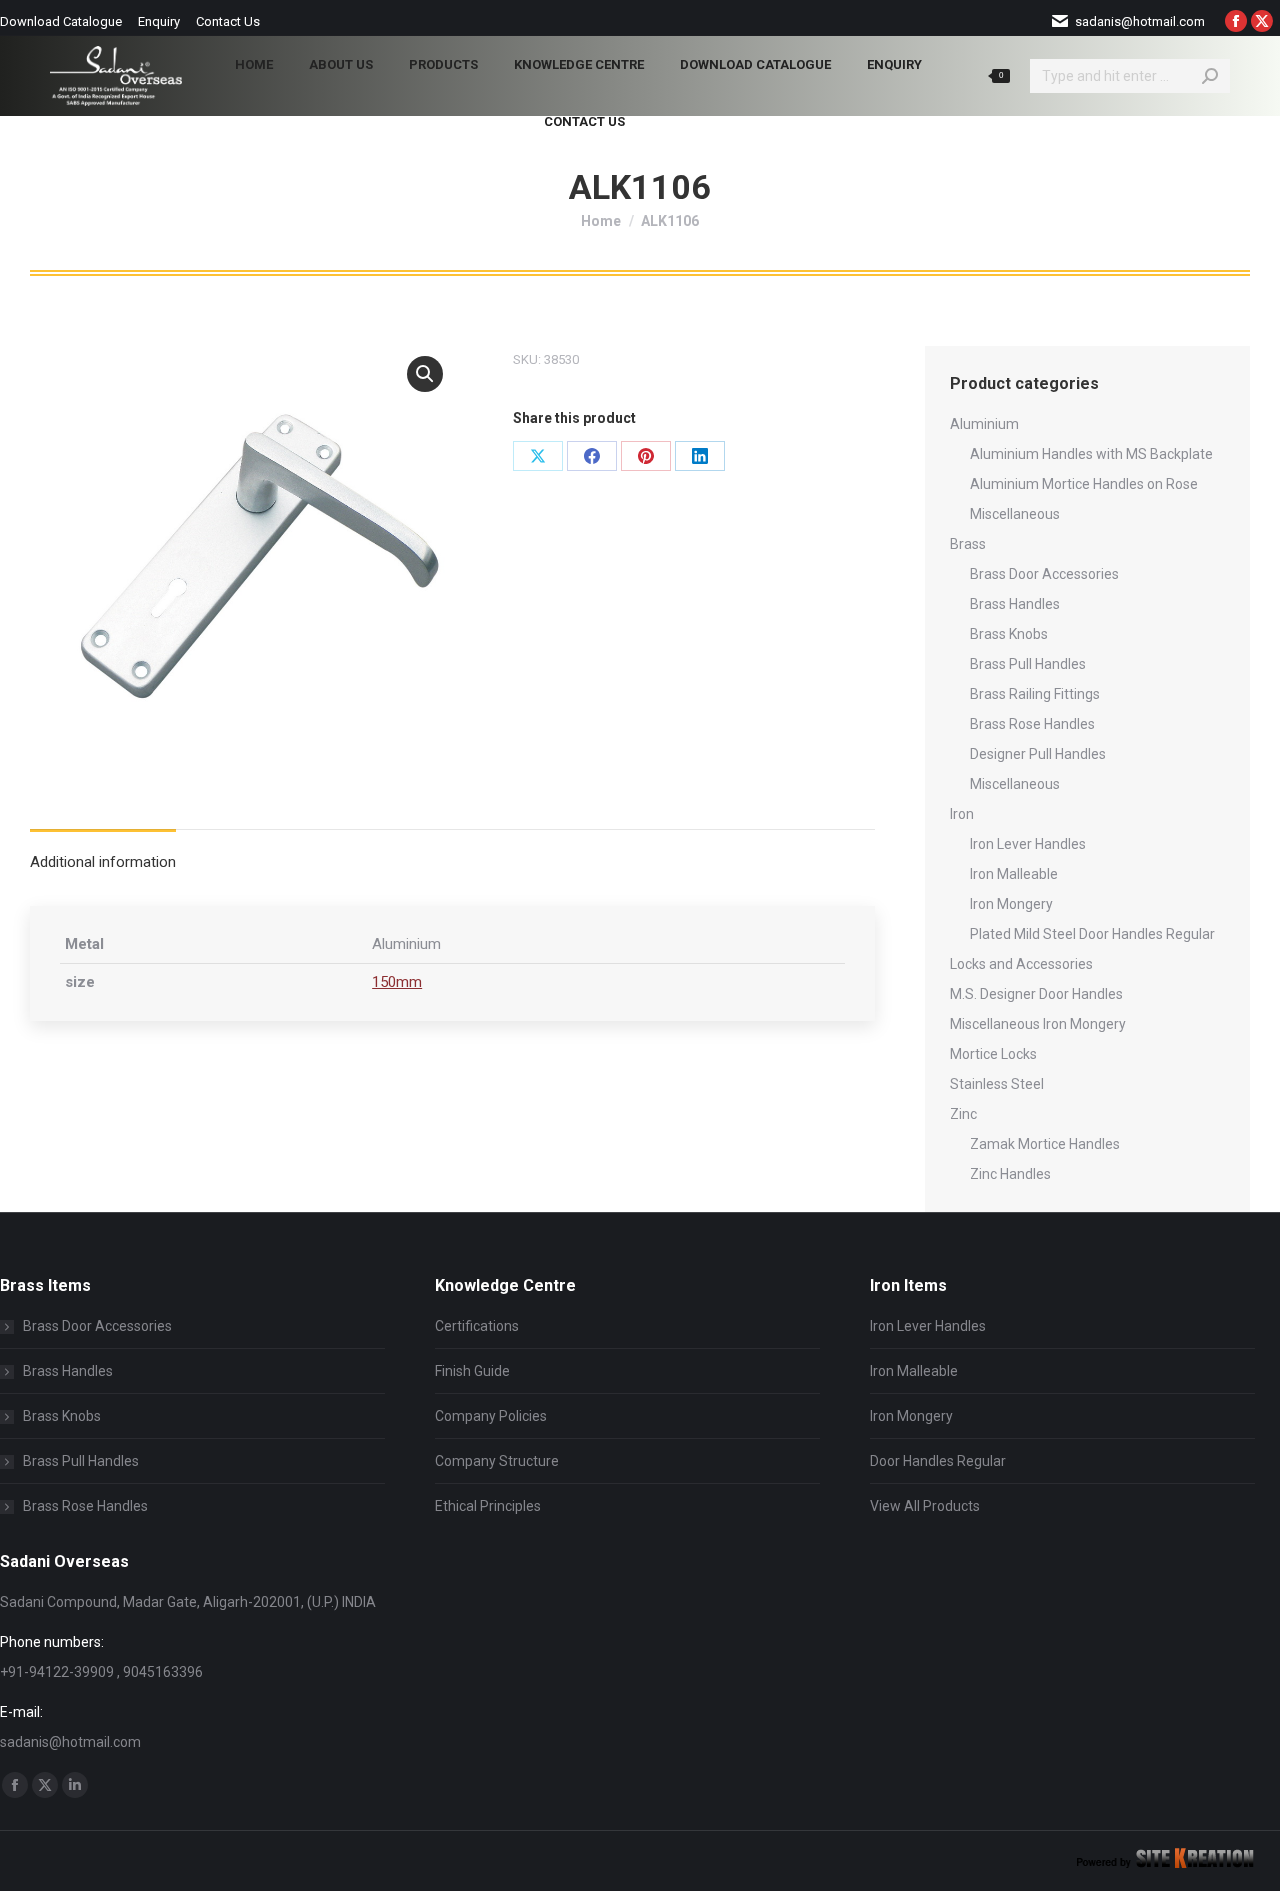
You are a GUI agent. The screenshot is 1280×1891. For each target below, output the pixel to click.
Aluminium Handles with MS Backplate (1091, 454)
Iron (962, 814)
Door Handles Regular (938, 1461)
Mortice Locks (993, 1054)
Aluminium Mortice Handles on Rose (1084, 484)
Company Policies (491, 1416)
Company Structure (497, 1461)
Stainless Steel (997, 1084)
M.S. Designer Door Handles (1036, 994)
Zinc (963, 1114)
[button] (425, 374)
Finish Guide (472, 1371)
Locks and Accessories (1021, 964)
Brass (968, 544)
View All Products (925, 1506)
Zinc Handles (1010, 1174)
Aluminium (984, 424)
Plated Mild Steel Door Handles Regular (1092, 934)
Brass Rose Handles (1032, 724)
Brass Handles (1015, 604)
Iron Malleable (1014, 874)
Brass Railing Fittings (1035, 694)
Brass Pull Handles (1028, 664)
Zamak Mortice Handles (1045, 1144)
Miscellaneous (1015, 514)
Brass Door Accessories (1044, 574)
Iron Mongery (1011, 904)
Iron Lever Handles (1028, 844)
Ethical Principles (488, 1506)
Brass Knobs (1009, 634)
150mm (397, 982)
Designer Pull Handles (1038, 754)
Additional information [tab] (103, 862)
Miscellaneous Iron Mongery (1038, 1024)
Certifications (477, 1326)
